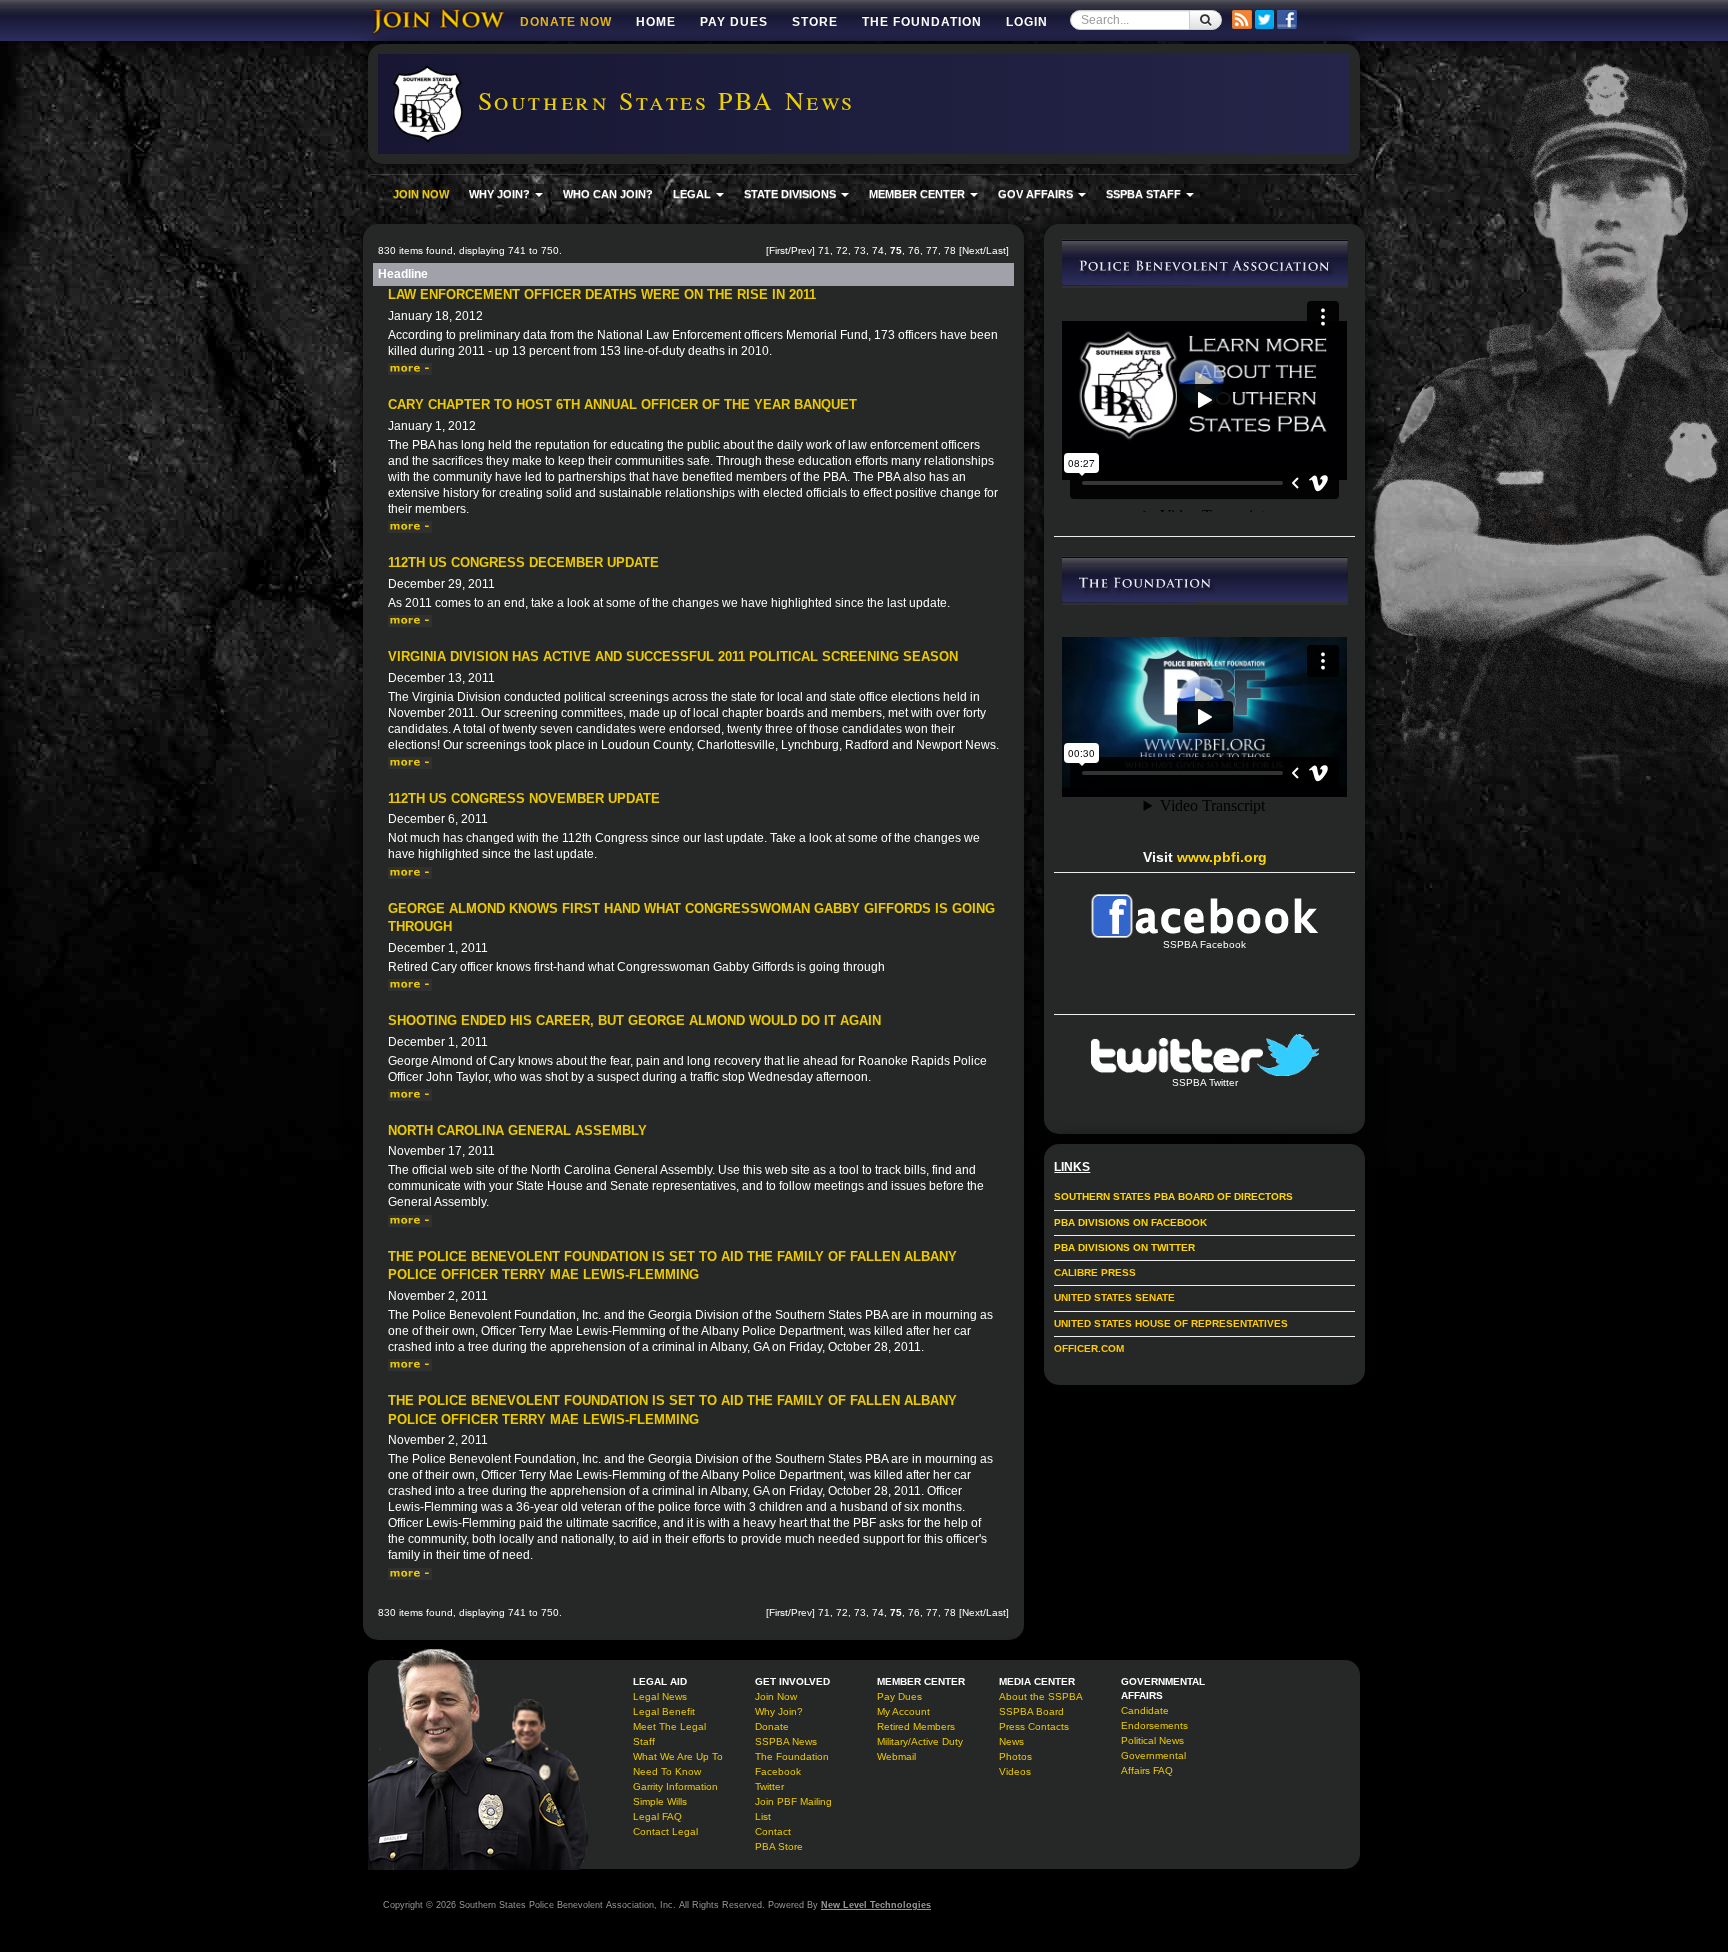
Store (815, 22)
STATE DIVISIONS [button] (791, 194)
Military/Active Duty (920, 1741)
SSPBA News (786, 1741)
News (1011, 1741)
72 (842, 250)
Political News (1152, 1740)
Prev (801, 250)
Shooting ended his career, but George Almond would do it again (634, 1020)
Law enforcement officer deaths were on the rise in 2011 (602, 294)
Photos (1015, 1756)
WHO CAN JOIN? (608, 194)
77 (932, 250)
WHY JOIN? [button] (501, 194)
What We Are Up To (678, 1756)
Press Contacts (1034, 1726)
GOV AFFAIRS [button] (1037, 194)
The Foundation (922, 22)
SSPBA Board (1031, 1711)
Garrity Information (675, 1786)
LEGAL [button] (693, 194)
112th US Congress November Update (524, 798)
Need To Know (667, 1771)
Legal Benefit (664, 1711)
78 (950, 250)
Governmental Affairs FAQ (1153, 1763)
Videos (1015, 1771)
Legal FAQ (657, 1816)
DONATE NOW (566, 22)
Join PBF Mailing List (793, 1809)
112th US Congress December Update (523, 562)
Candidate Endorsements (1154, 1718)
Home (656, 22)
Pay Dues (734, 22)
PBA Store (779, 1846)
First (778, 250)
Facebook (778, 1771)
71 (824, 250)
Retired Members (916, 1726)
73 (860, 250)
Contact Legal (665, 1831)
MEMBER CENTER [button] (918, 194)
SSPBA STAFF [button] (1145, 194)
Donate (772, 1726)
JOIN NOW (421, 194)
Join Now (776, 1696)
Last (996, 250)
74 (878, 250)
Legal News (660, 1696)
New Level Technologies (876, 1905)
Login (1027, 22)
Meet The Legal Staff (669, 1734)
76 (914, 250)
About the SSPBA (1041, 1696)
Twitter (769, 1786)
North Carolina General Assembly (517, 1130)
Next (972, 250)
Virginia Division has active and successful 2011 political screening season (673, 656)
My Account (903, 1711)
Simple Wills (660, 1801)
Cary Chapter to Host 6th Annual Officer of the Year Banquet (622, 404)
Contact (773, 1831)
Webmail (896, 1756)
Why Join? (779, 1711)
